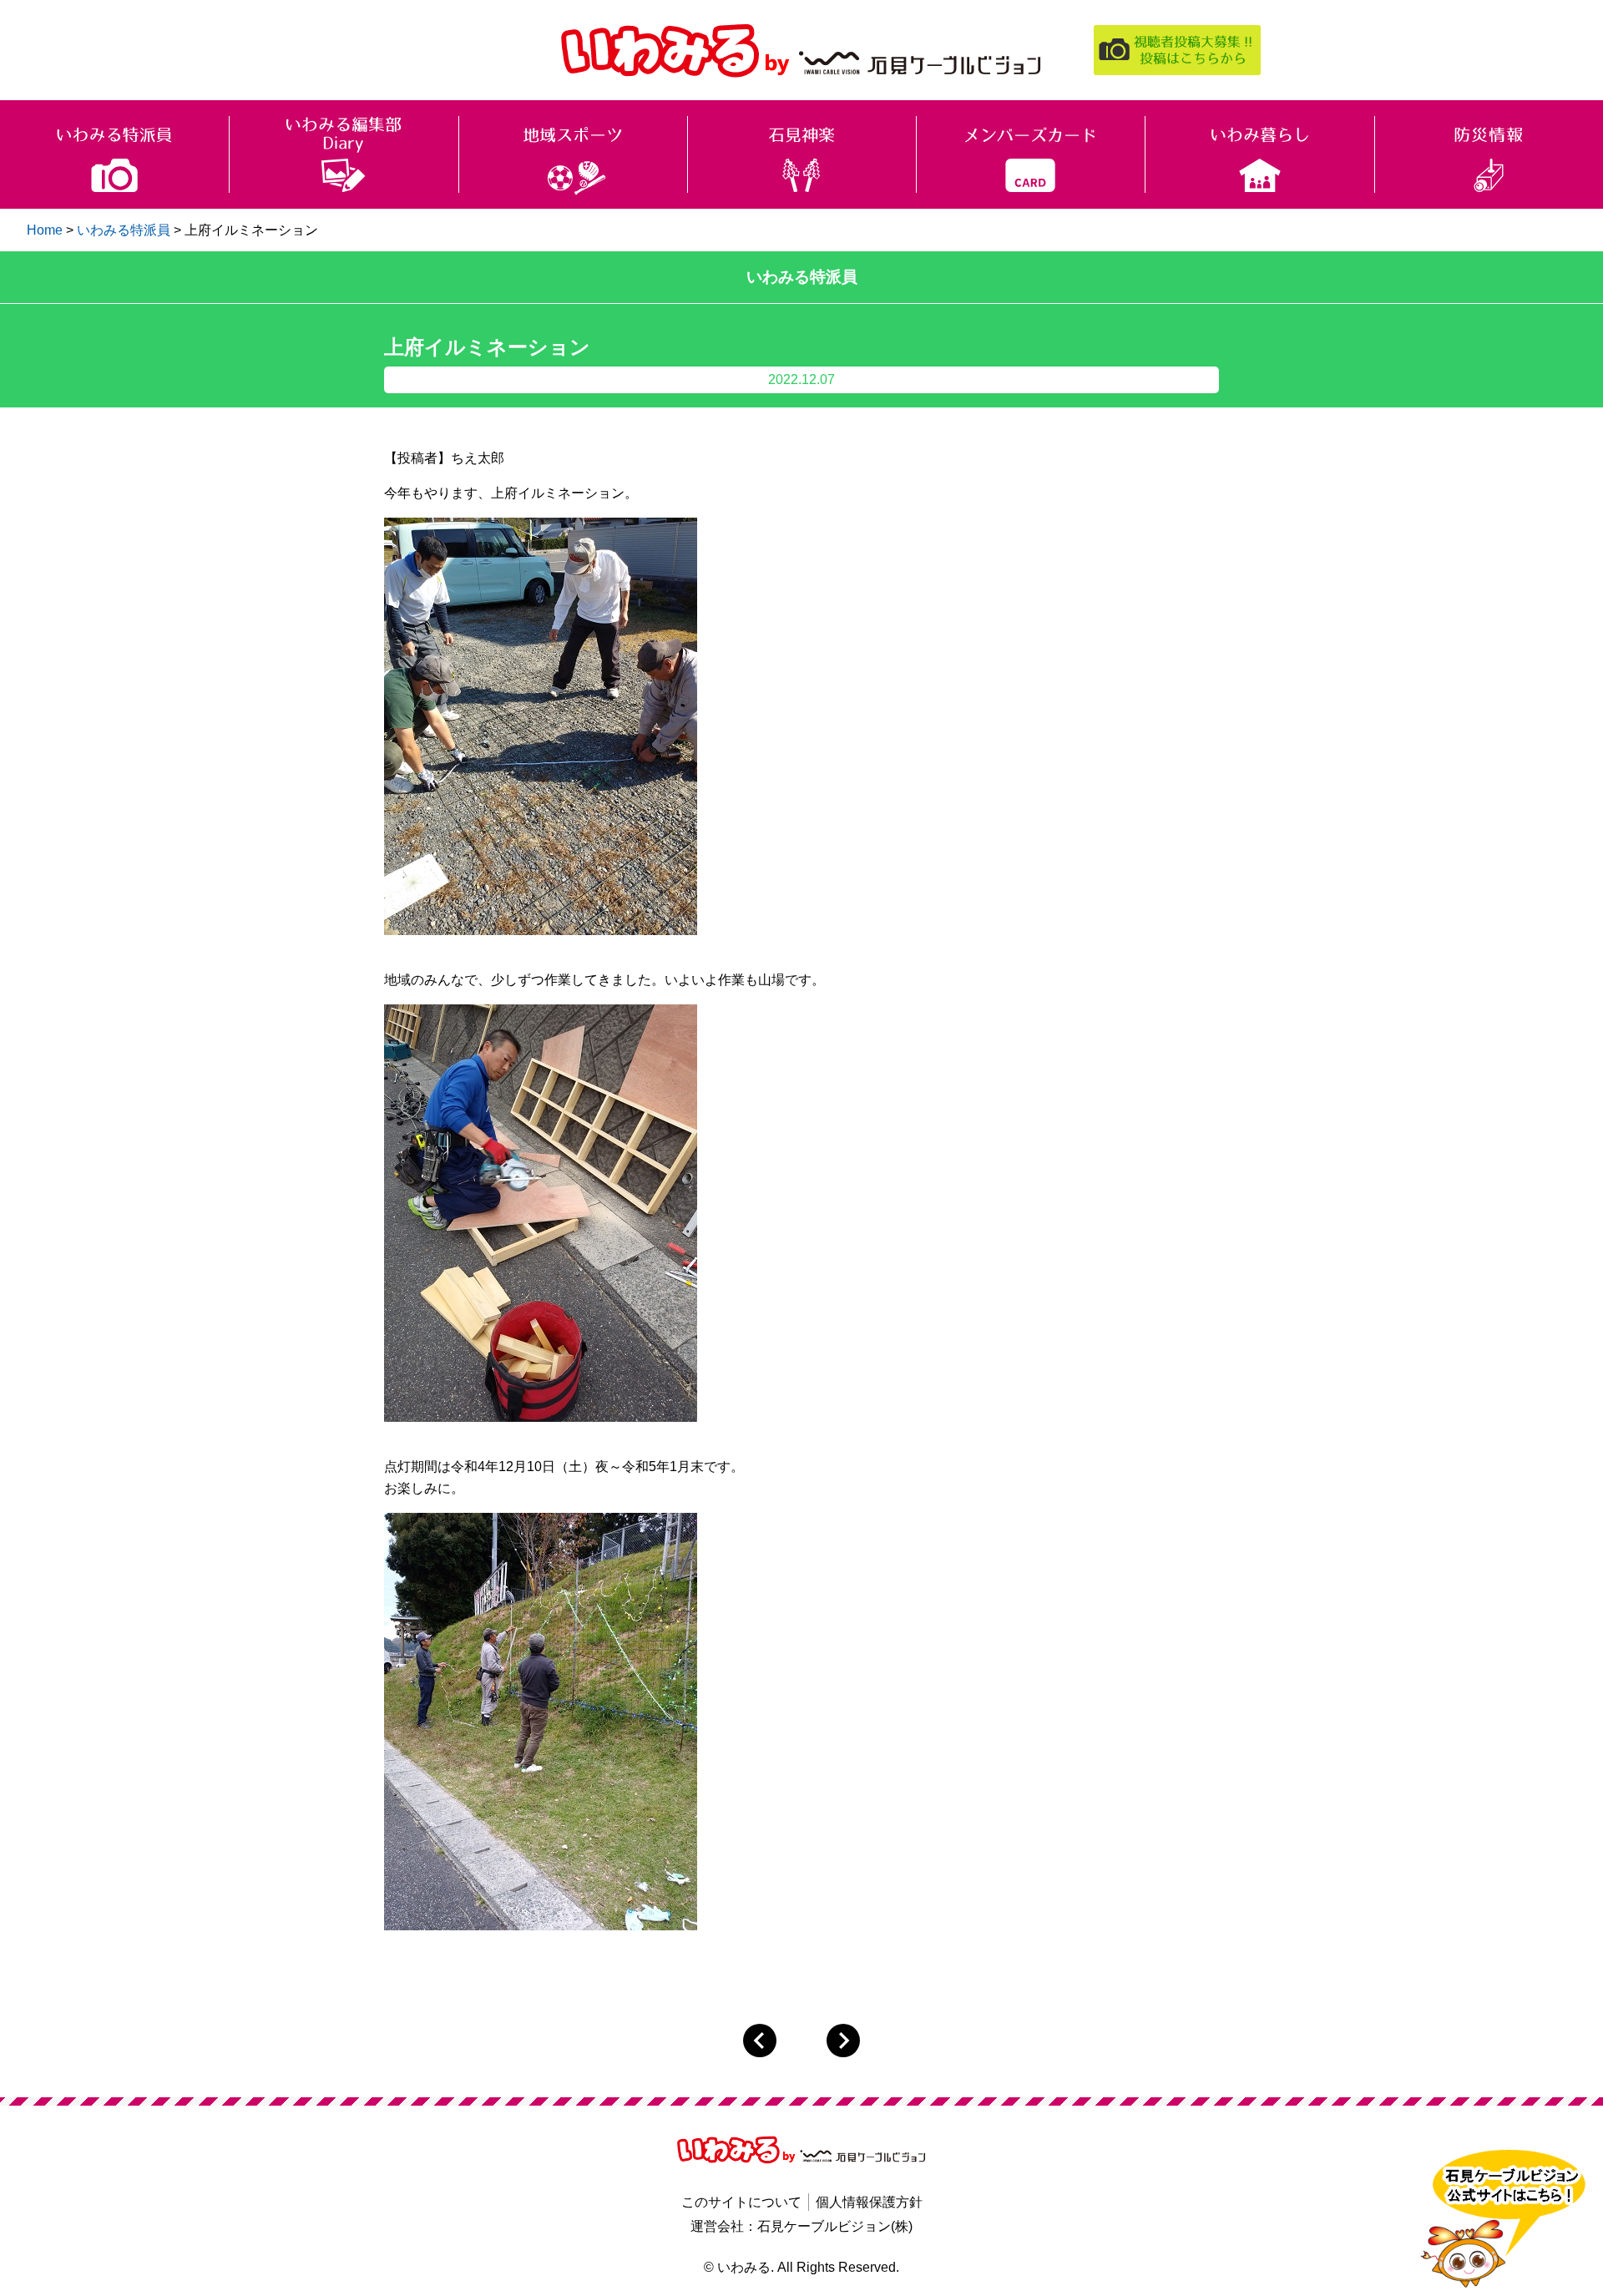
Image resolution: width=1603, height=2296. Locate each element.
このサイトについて (741, 2202)
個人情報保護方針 (869, 2202)
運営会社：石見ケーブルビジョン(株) (801, 2226)
